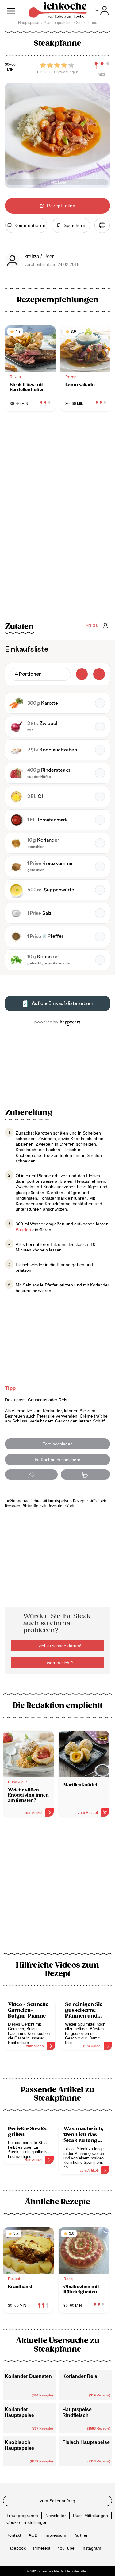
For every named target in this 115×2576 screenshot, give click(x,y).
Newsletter (56, 2516)
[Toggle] (102, 11)
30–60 (10, 65)
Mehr (71, 1506)
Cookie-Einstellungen (27, 2522)
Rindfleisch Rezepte (44, 1506)
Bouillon (23, 1230)
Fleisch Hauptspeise (86, 2442)
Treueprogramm (22, 2516)
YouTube (66, 2548)
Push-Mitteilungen (90, 2516)
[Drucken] (102, 225)
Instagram (91, 2548)
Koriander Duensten (28, 2376)
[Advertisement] (57, 1889)
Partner (80, 2535)
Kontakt (14, 2535)
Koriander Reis (80, 2376)
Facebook (16, 2548)
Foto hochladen (57, 1444)
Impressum (55, 2535)
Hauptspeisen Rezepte (67, 1501)
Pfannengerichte (25, 1501)
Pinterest (42, 2548)
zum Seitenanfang (57, 2501)
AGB (33, 2535)
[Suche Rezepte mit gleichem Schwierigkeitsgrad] (102, 66)
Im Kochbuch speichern (57, 1460)
